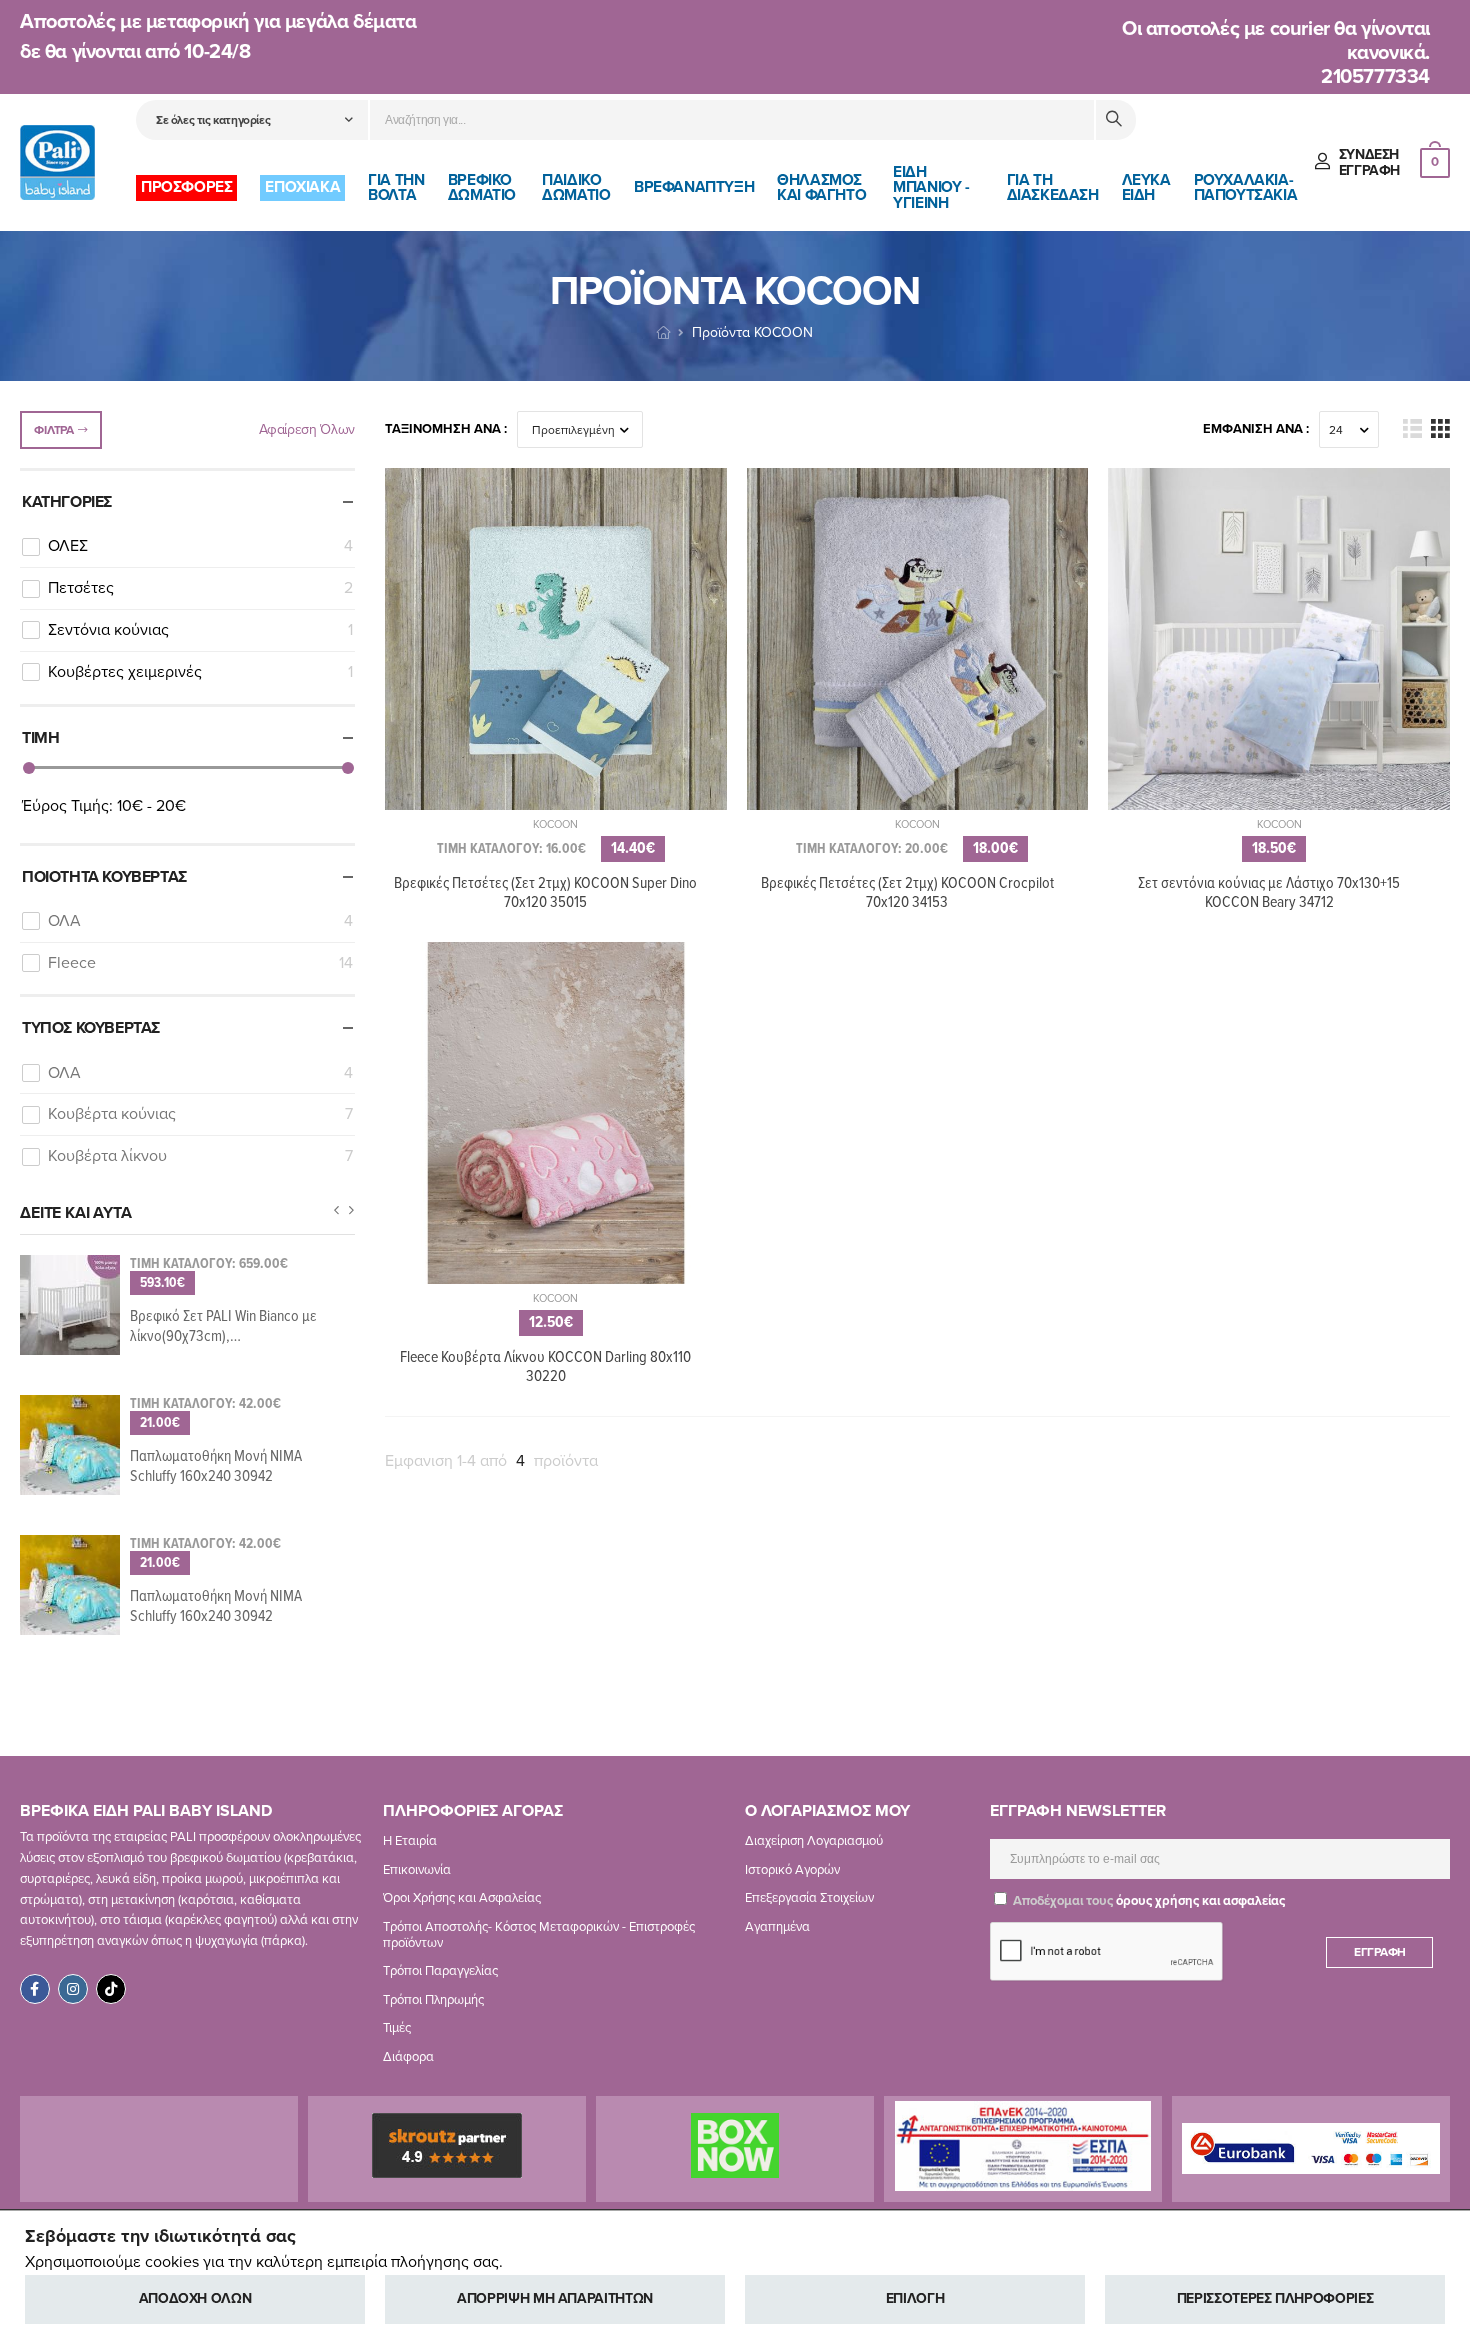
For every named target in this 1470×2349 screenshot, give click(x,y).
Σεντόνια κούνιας (200, 630)
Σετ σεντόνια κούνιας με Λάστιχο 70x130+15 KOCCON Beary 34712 (1269, 893)
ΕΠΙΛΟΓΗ (915, 2298)
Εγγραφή (1380, 1953)
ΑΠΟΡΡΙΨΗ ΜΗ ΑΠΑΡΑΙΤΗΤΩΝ (555, 2298)
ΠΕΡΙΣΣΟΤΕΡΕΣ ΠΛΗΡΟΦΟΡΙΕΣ (1275, 2298)
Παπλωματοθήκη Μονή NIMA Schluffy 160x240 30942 (216, 1466)
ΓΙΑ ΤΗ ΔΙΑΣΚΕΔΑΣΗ (1053, 187)
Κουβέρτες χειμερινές (200, 672)
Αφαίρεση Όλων (307, 429)
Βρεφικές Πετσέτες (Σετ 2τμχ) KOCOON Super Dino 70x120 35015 (545, 893)
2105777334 (1375, 77)
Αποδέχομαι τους (1147, 1901)
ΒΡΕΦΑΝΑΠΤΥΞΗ (694, 187)
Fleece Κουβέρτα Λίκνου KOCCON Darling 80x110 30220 (545, 1367)
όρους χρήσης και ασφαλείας (1200, 1901)
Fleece (200, 963)
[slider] (29, 768)
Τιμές (397, 2028)
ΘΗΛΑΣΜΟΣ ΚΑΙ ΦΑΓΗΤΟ (821, 187)
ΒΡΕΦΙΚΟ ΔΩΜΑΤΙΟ (482, 187)
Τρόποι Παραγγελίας (440, 1971)
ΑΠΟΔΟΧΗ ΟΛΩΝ (195, 2298)
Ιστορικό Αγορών (792, 1870)
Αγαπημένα (777, 1927)
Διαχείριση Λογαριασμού (814, 1841)
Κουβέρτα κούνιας (200, 1114)
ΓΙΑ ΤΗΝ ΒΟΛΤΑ (396, 187)
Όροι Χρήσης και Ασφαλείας (462, 1899)
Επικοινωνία (417, 1870)
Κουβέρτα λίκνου (200, 1156)
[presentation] (336, 1210)
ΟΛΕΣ (200, 546)
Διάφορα (408, 2057)
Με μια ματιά (555, 807)
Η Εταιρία (410, 1841)
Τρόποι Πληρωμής (433, 2000)
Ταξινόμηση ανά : (446, 429)
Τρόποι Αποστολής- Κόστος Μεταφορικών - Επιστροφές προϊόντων (539, 1935)
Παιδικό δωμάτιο (576, 187)
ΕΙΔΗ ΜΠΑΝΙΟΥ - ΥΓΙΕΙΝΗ (931, 187)
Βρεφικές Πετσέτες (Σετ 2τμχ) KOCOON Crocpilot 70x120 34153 (907, 893)
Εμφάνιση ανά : (1256, 429)
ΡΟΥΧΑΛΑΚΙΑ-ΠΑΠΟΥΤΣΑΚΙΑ (1246, 187)
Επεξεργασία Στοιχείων (809, 1899)
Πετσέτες (200, 588)
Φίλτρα (53, 430)
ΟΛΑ (200, 921)
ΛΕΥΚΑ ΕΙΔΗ (1146, 187)
